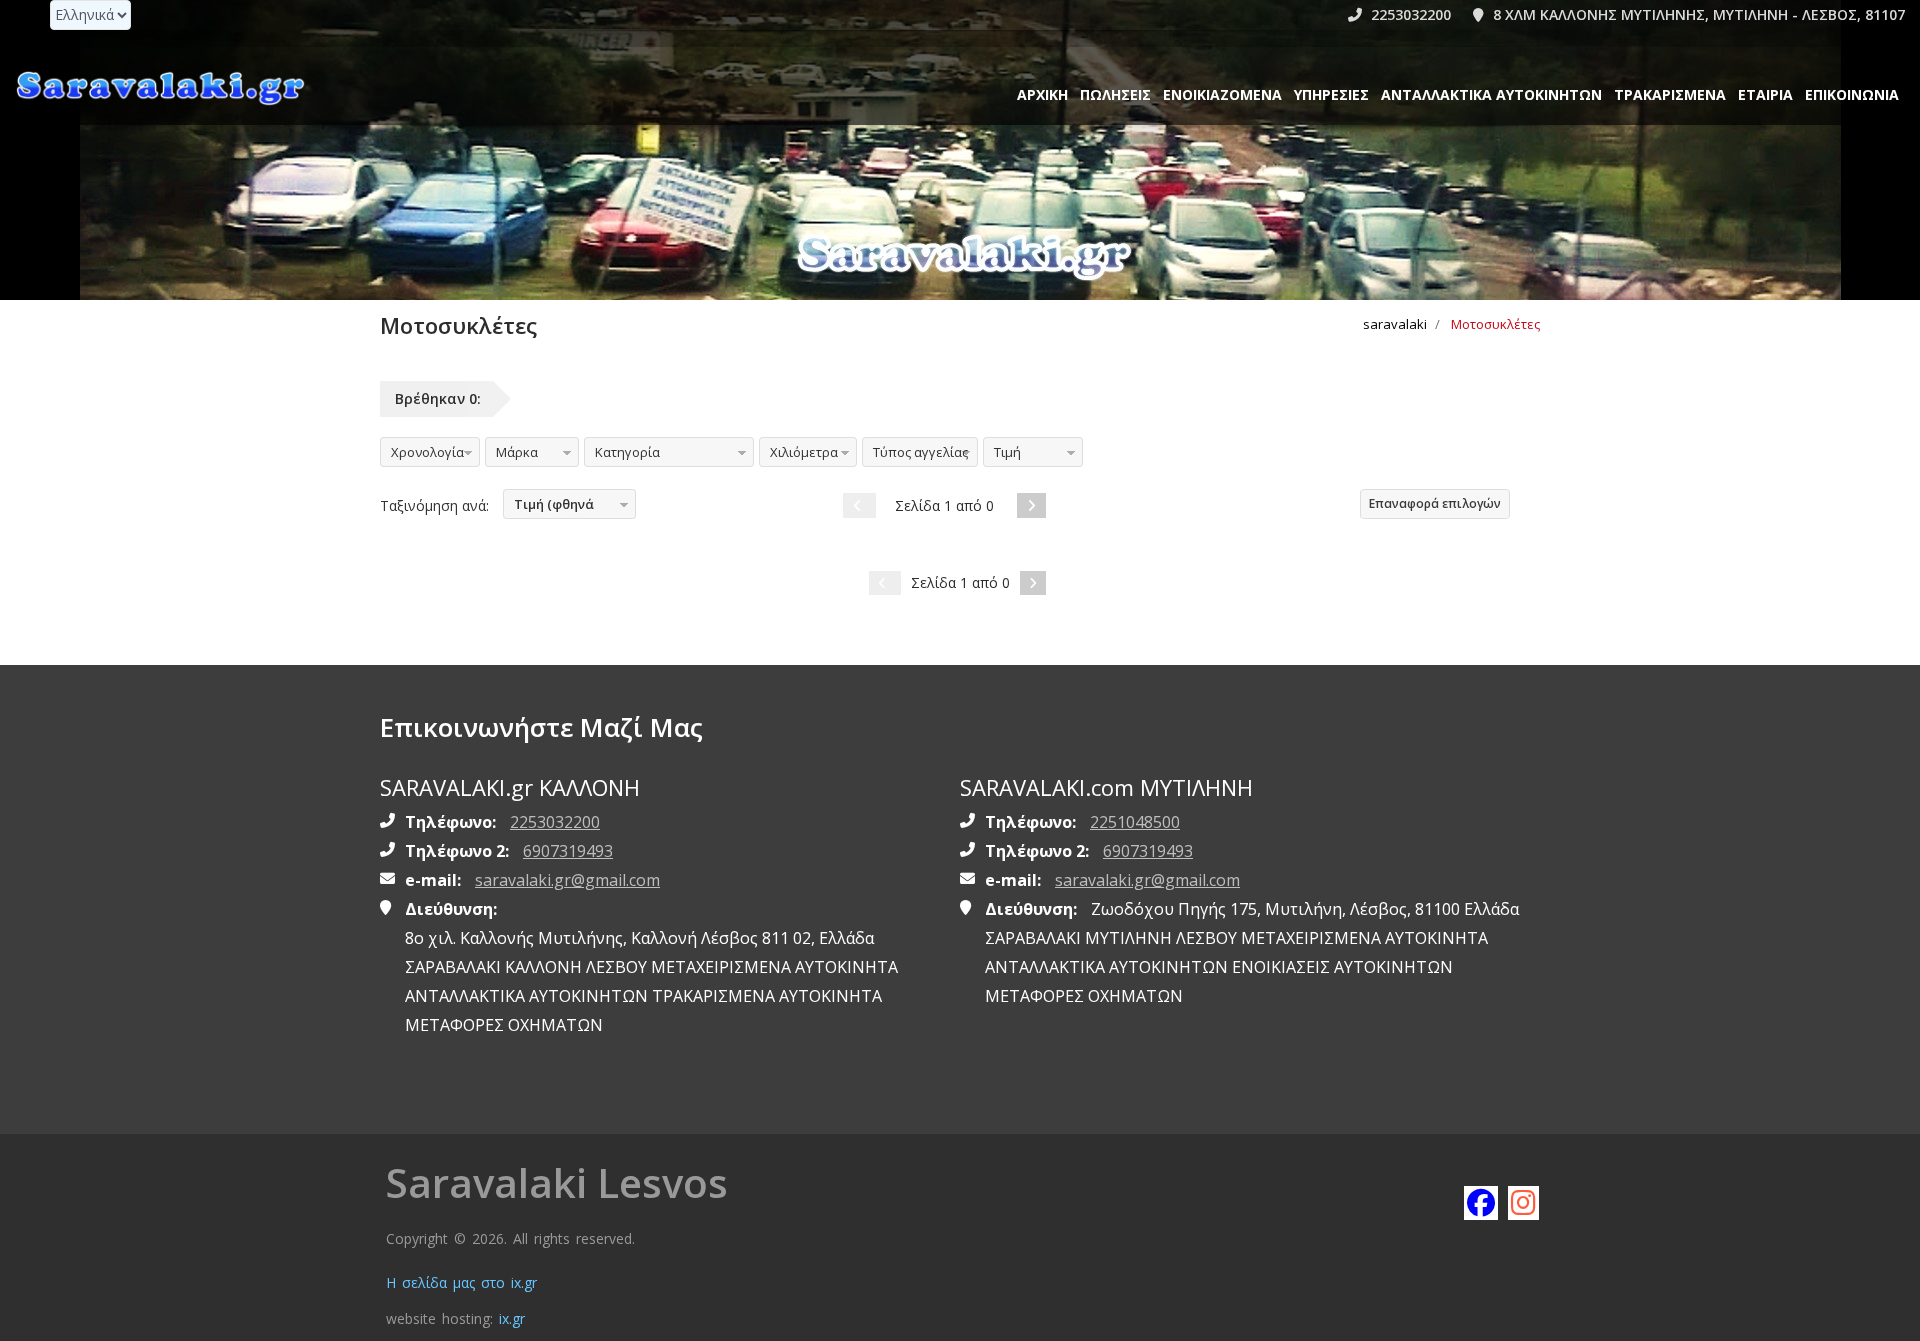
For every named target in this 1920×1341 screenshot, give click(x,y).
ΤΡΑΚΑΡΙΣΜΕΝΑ (1670, 94)
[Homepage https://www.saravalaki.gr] (160, 87)
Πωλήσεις (1115, 94)
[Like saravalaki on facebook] (1480, 1202)
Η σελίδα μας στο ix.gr (461, 1282)
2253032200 (1409, 14)
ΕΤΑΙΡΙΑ (1765, 94)
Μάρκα (517, 452)
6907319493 (568, 851)
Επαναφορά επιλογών (1435, 503)
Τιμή (1007, 452)
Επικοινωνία (1852, 94)
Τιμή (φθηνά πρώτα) (549, 507)
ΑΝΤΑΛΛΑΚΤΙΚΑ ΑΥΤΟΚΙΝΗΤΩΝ (1491, 94)
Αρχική (1042, 94)
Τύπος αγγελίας (920, 452)
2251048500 (1135, 822)
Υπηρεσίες (1331, 94)
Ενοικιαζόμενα (1222, 94)
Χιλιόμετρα (804, 452)
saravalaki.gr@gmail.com (567, 880)
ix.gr (512, 1318)
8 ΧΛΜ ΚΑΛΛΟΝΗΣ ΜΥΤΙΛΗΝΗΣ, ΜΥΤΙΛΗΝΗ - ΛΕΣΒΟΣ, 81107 (1697, 14)
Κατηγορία (627, 452)
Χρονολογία (427, 452)
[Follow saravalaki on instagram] (1524, 1202)
